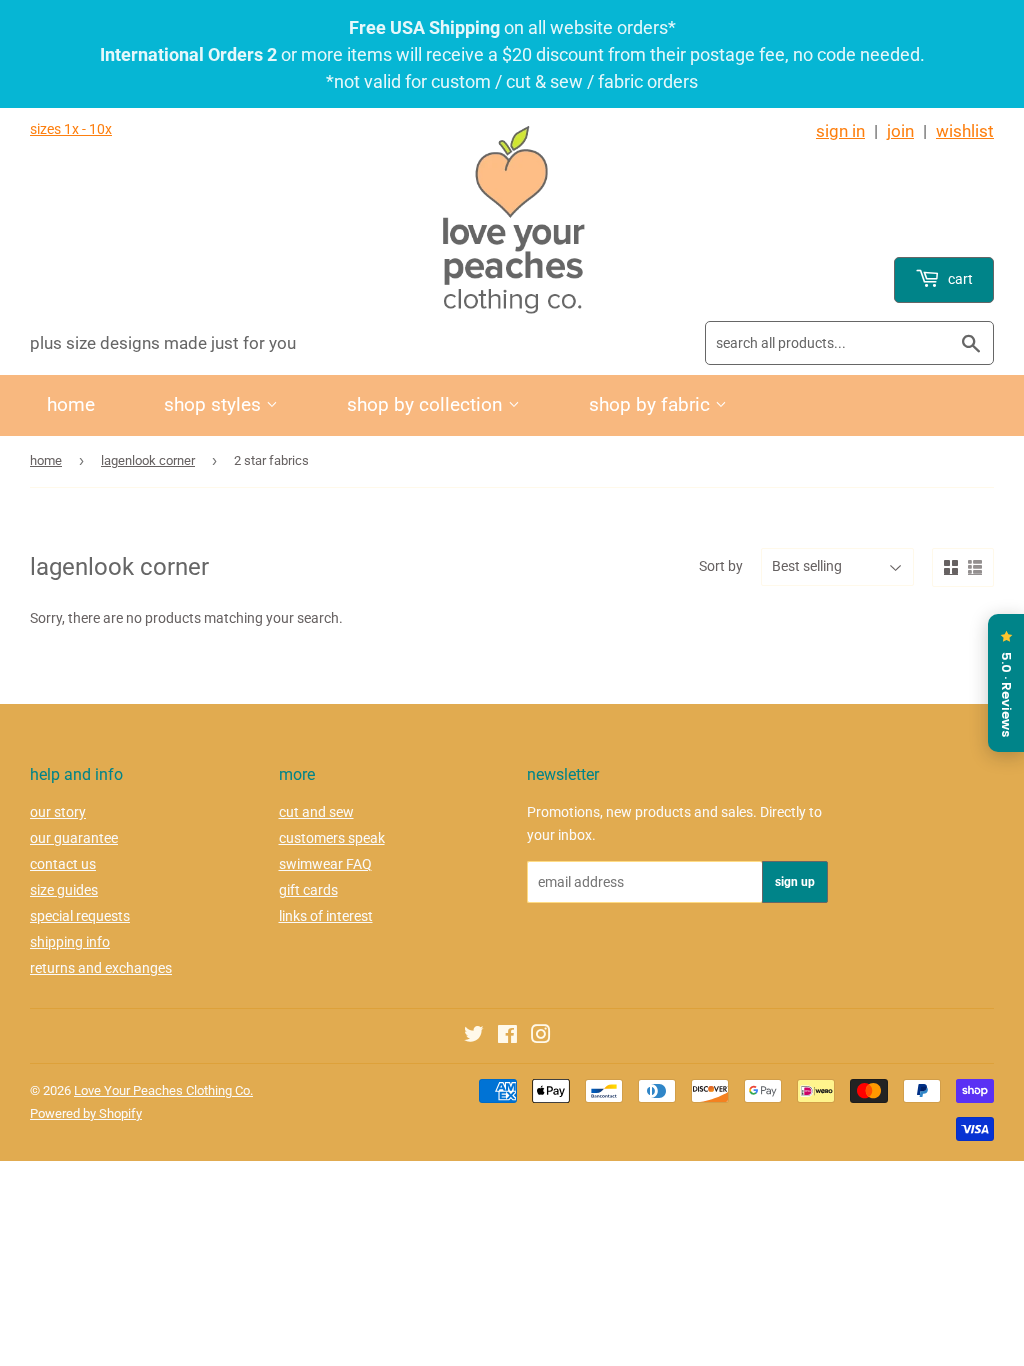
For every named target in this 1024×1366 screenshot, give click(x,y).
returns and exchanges (101, 968)
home (71, 404)
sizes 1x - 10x (71, 129)
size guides (64, 890)
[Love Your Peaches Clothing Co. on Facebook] (507, 1037)
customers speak (332, 838)
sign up (795, 882)
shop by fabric (652, 404)
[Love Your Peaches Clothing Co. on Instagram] (541, 1037)
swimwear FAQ (325, 864)
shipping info (70, 942)
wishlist (965, 131)
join (900, 131)
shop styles (215, 404)
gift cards (308, 890)
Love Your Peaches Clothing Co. (163, 1090)
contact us (63, 864)
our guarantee (74, 838)
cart (959, 279)
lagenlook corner (148, 460)
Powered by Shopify (86, 1113)
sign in (840, 131)
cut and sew (316, 812)
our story (58, 812)
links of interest (326, 916)
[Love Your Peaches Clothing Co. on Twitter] (474, 1037)
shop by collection (427, 404)
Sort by (721, 566)
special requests (80, 916)
